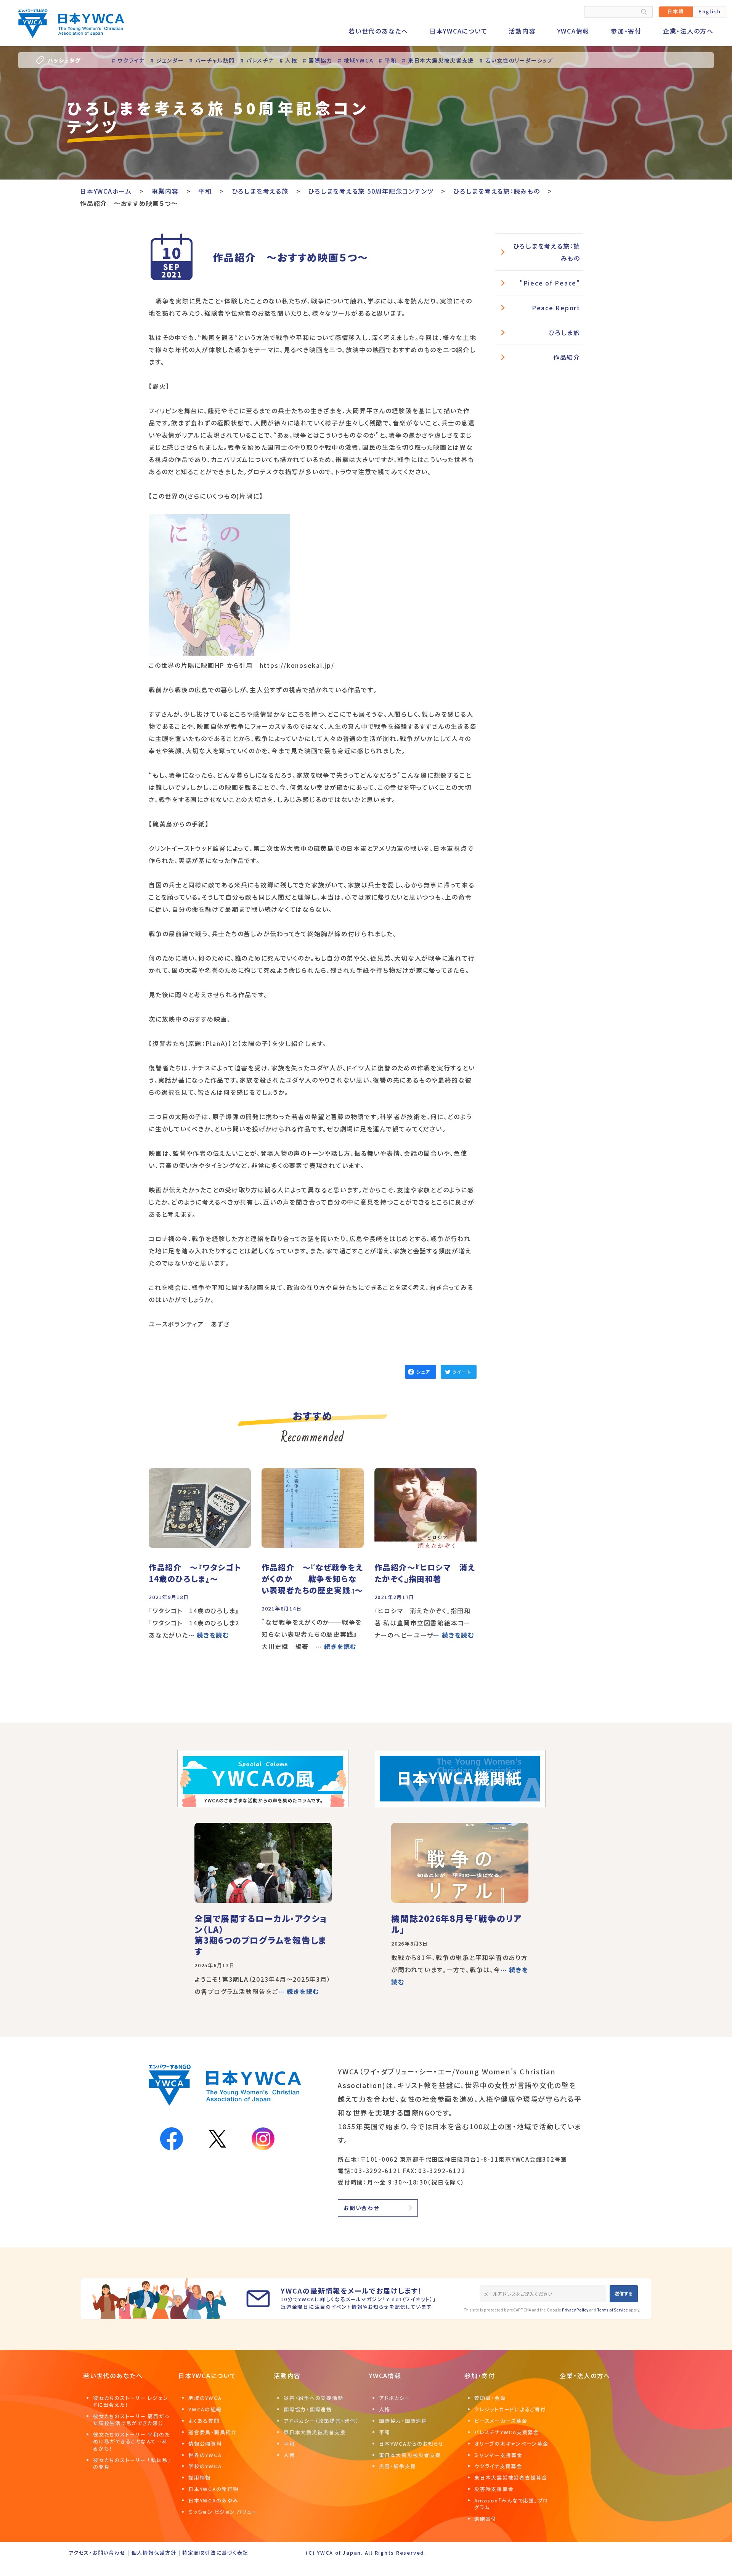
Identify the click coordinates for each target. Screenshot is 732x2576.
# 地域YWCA (356, 60)
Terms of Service (612, 2310)
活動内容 (522, 31)
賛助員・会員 (490, 2398)
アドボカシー (395, 2398)
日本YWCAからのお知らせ (412, 2444)
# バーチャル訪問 (212, 60)
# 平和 (388, 60)
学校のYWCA (205, 2466)
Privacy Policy (575, 2310)
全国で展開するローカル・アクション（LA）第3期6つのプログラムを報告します (261, 1934)
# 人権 (288, 60)
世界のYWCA (205, 2455)
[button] (219, 587)
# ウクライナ (128, 60)
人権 (289, 2455)
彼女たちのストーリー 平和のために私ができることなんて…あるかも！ (131, 2441)
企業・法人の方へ (688, 31)
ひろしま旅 (564, 332)
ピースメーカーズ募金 (501, 2421)
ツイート (462, 1372)
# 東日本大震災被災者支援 (438, 60)
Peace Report (556, 308)
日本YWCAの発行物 (213, 2489)
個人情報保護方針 (154, 2553)
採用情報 (200, 2477)
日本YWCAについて (459, 31)
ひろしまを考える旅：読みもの (547, 252)
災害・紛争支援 (397, 2466)
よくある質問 (204, 2421)
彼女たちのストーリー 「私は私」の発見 (132, 2463)
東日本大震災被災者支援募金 (511, 2477)
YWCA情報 (574, 31)
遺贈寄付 (486, 2519)
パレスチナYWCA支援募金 (507, 2432)
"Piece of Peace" (550, 283)
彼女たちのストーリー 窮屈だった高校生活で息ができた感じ (131, 2420)
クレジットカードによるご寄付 (510, 2409)
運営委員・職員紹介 (213, 2432)
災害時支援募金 (494, 2489)
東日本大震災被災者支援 (315, 2432)
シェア (423, 1372)
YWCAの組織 (205, 2409)
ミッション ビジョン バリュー (223, 2512)
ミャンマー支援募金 (498, 2455)
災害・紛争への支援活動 (313, 2398)
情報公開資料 (205, 2444)
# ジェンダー (167, 60)
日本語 (676, 11)
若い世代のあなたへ (378, 31)
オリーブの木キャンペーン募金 (511, 2444)
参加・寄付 (626, 31)
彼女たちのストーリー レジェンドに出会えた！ (131, 2401)
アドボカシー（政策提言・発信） (321, 2421)
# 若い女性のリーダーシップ (516, 60)
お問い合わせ (361, 2208)
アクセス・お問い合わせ (97, 2553)
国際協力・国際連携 (308, 2409)
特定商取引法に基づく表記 (215, 2553)
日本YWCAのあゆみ (213, 2500)
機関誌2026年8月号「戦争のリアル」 (457, 1924)
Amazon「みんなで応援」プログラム (511, 2504)
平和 (289, 2444)
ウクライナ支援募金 (498, 2466)
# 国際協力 (318, 60)
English (710, 11)
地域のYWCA (205, 2398)
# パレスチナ (257, 60)
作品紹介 (567, 357)
